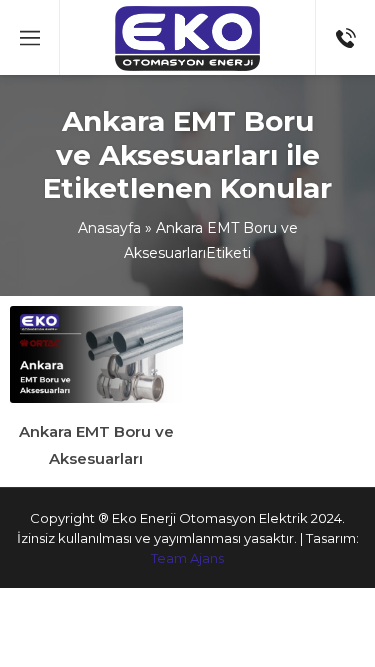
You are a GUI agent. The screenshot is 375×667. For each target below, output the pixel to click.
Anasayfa (109, 228)
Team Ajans (187, 558)
